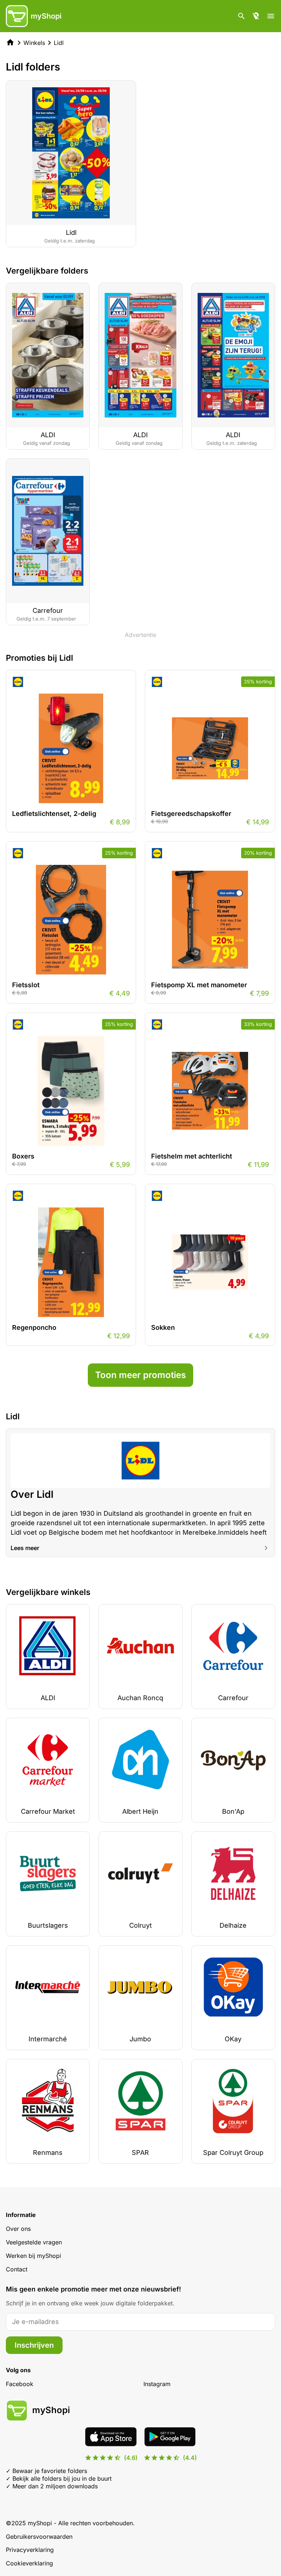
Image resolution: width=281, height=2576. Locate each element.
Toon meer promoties (140, 1375)
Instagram (157, 2384)
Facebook (20, 2384)
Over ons (18, 2229)
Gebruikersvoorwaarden (39, 2537)
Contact (17, 2269)
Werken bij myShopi (33, 2256)
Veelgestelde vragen (34, 2242)
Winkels (34, 43)
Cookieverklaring (29, 2563)
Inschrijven (34, 2345)
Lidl (59, 43)
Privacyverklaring (30, 2550)
